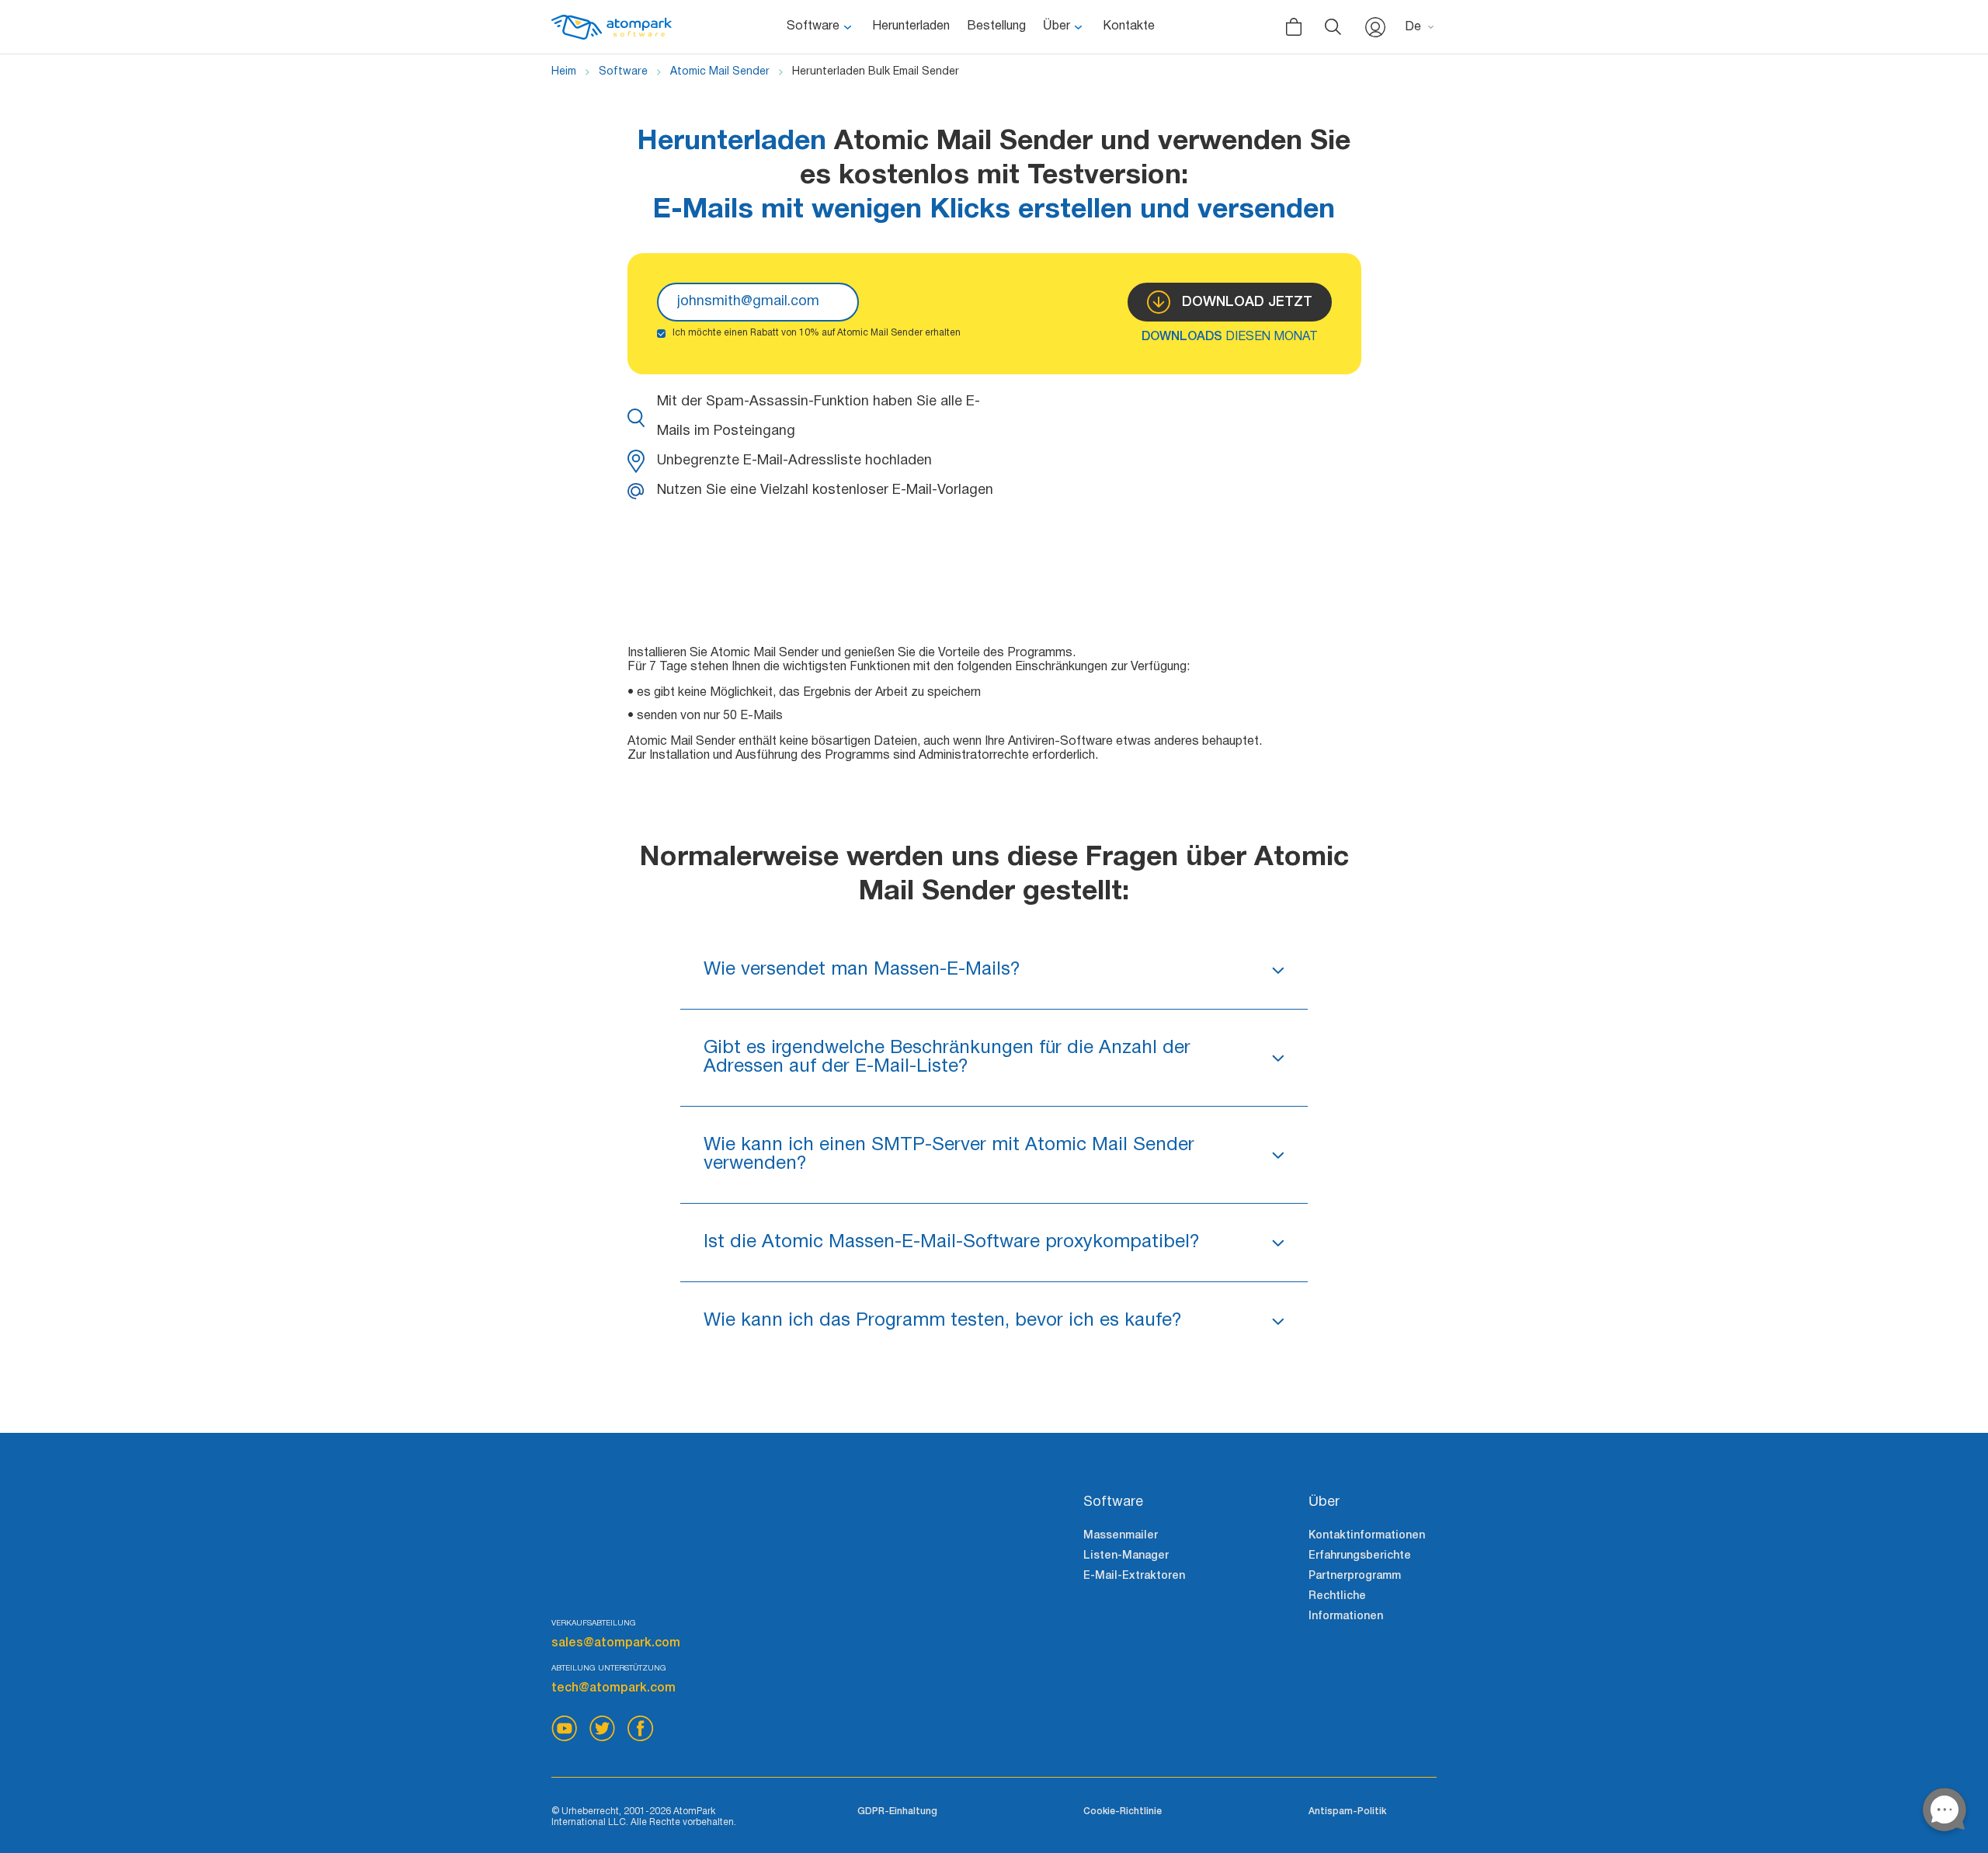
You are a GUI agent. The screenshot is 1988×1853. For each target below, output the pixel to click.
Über (1057, 26)
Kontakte (1129, 26)
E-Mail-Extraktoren (1134, 1576)
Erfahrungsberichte (1360, 1556)
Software (813, 26)
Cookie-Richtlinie (1123, 1811)
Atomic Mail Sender (720, 72)
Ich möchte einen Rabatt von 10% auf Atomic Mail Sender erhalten (817, 333)
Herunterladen (911, 26)
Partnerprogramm (1355, 1576)
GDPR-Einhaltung (897, 1811)
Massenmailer (1121, 1536)
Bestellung (996, 26)
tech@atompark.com (613, 1688)
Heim (564, 72)
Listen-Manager (1126, 1556)
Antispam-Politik (1347, 1811)
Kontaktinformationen (1367, 1536)
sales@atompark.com (616, 1643)
